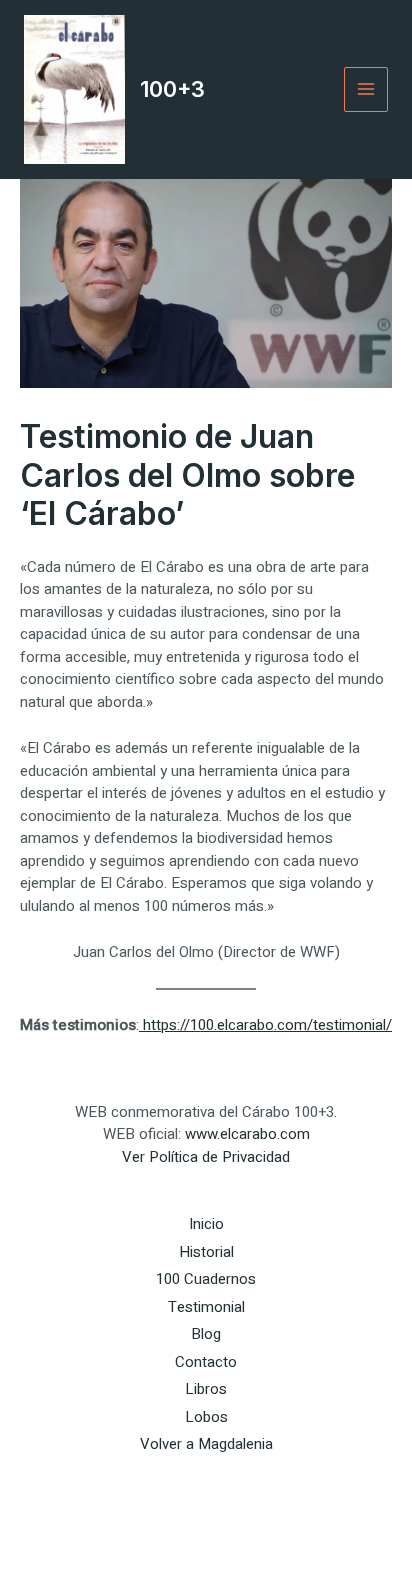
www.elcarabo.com (247, 1134)
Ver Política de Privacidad (206, 1157)
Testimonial (206, 1307)
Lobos (206, 1417)
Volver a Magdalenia (206, 1444)
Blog (206, 1334)
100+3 (172, 89)
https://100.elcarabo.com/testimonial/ (265, 1025)
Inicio (206, 1224)
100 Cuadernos (206, 1279)
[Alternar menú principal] (366, 89)
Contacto (206, 1362)
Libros (206, 1389)
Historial (206, 1252)
